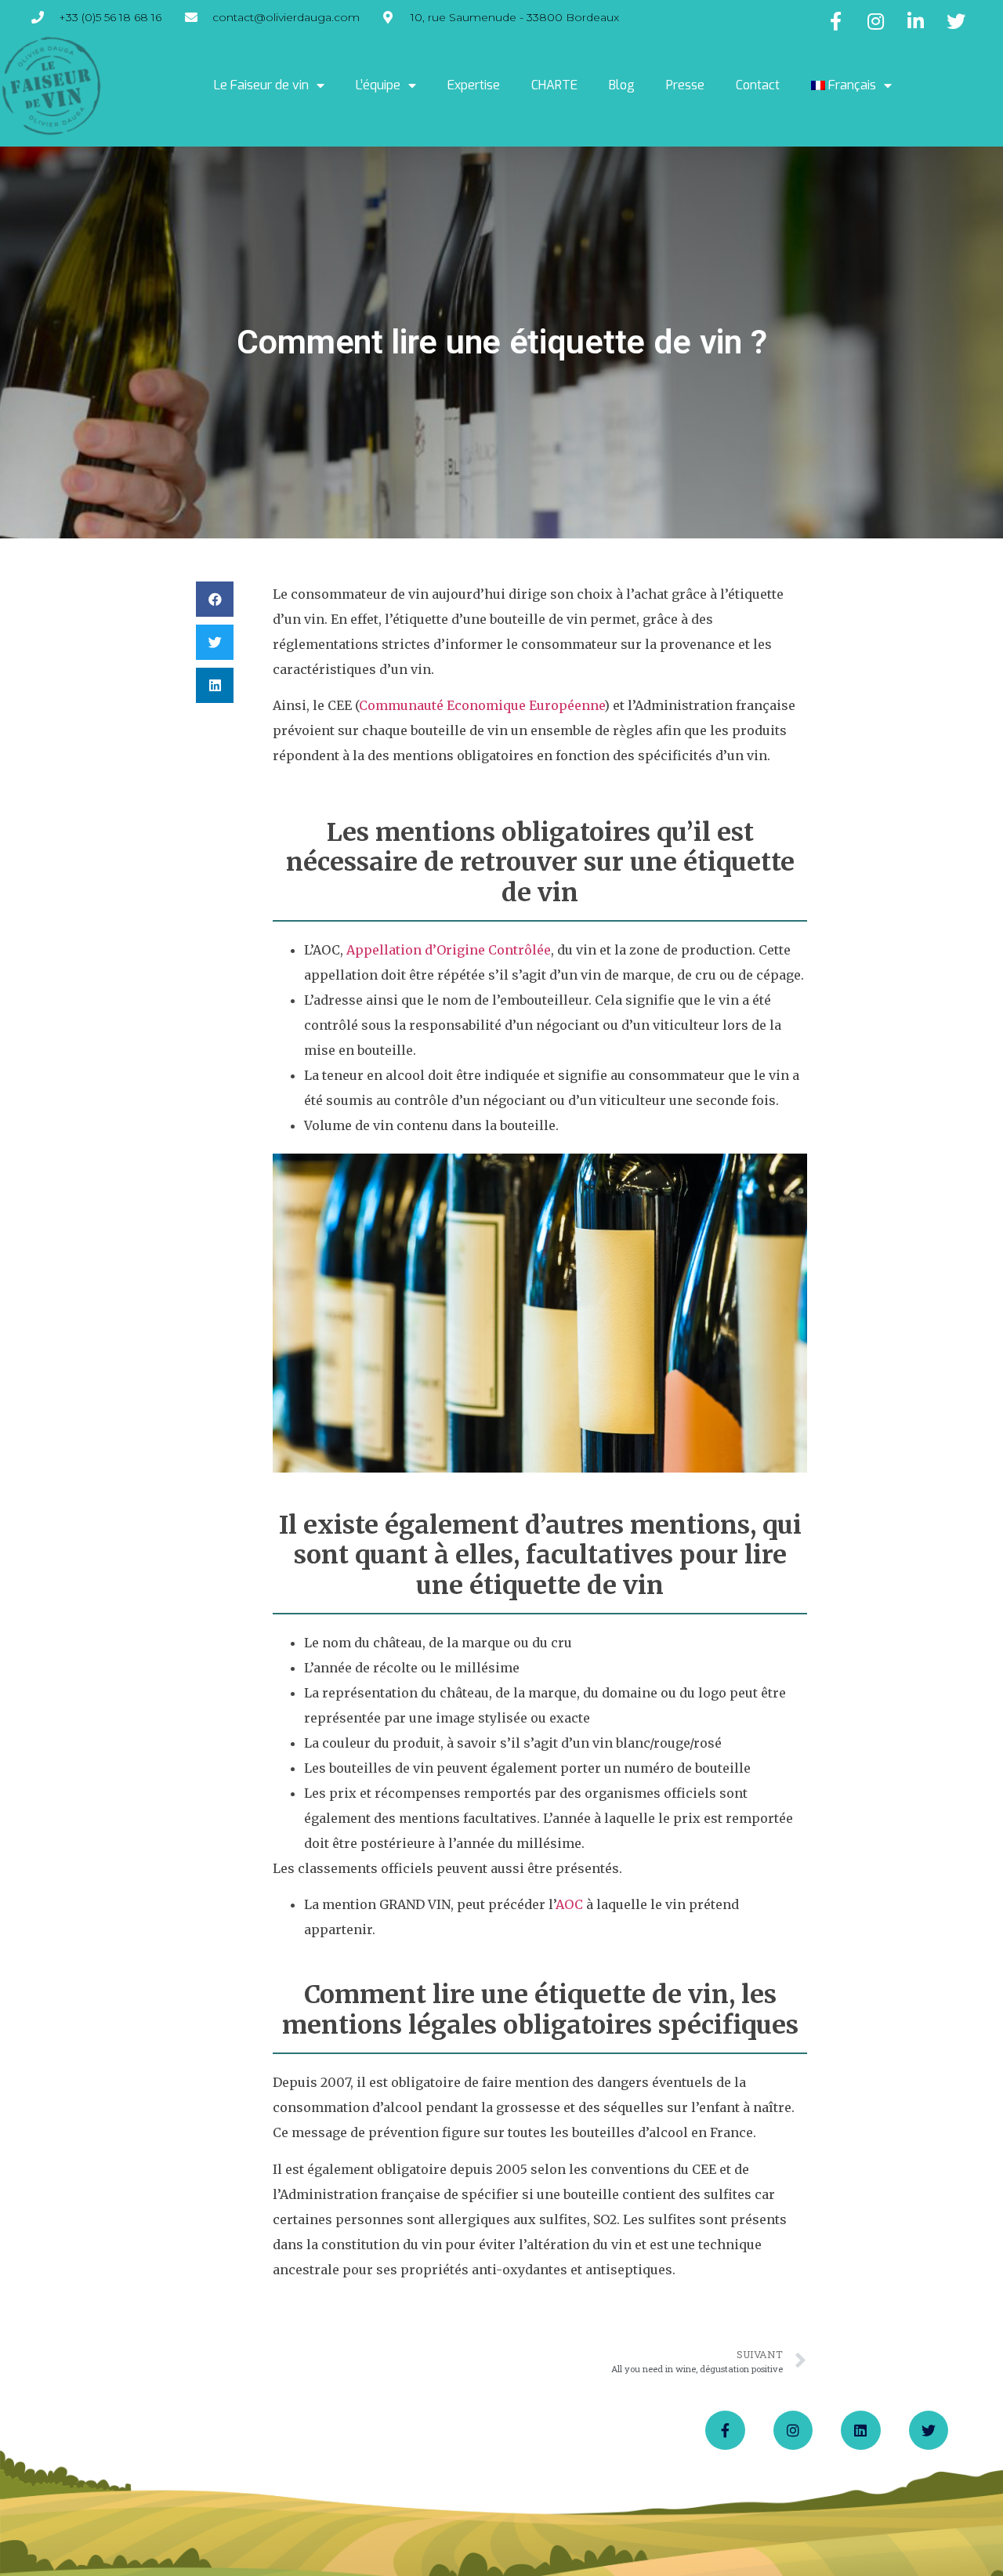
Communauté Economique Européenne (482, 705)
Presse (685, 85)
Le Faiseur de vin (261, 85)
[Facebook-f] (725, 2430)
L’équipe (378, 85)
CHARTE (554, 85)
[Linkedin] (860, 2430)
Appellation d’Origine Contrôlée (449, 950)
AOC (569, 1904)
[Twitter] (929, 2430)
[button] (215, 599)
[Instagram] (793, 2430)
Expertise (474, 85)
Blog (622, 85)
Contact (758, 85)
